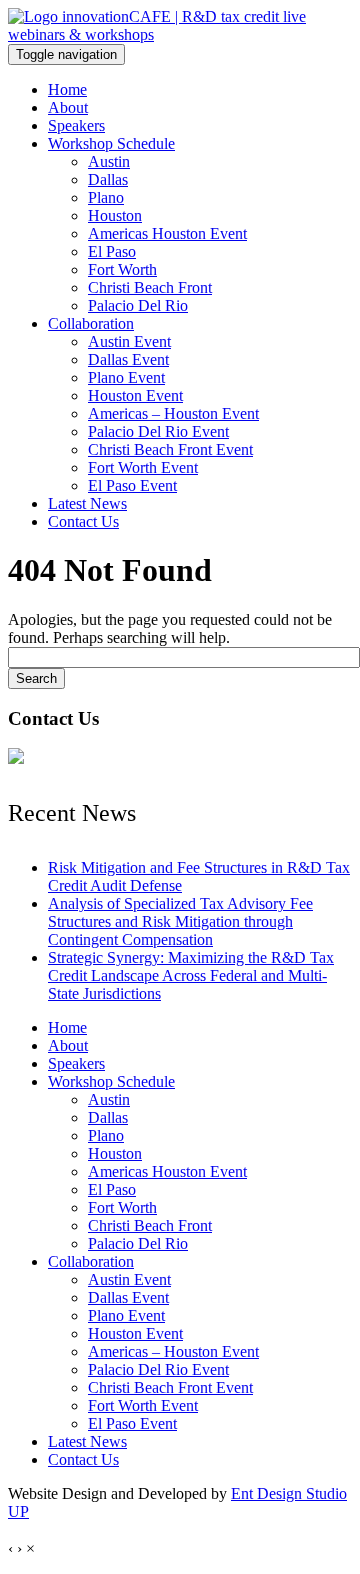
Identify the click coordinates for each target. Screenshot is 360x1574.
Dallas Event (128, 359)
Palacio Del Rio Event (158, 431)
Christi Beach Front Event (170, 449)
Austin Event (129, 341)
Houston (115, 215)
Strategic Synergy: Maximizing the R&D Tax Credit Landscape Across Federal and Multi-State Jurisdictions (191, 975)
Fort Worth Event (143, 467)
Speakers (76, 125)
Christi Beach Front (150, 287)
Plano (106, 197)
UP (18, 1511)
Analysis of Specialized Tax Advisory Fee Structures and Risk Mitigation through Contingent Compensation (180, 921)
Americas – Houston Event (173, 413)
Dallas (108, 179)
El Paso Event (132, 485)
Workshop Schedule (111, 143)
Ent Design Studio (289, 1493)
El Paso (112, 251)
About (68, 107)
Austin (109, 161)
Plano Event (126, 377)
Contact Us (83, 521)
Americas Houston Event (167, 233)
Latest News (87, 503)
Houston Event (135, 395)
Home (67, 89)
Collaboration (91, 323)
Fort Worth (122, 269)
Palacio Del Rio (138, 305)
